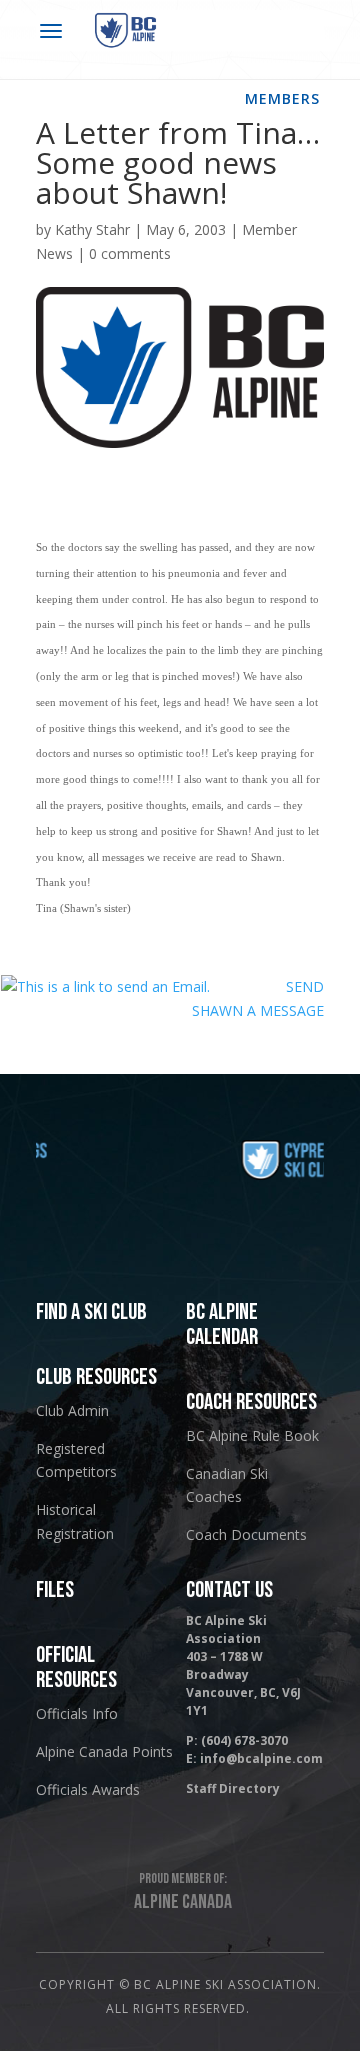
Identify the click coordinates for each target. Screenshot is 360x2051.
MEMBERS (282, 98)
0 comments (130, 253)
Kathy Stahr (92, 229)
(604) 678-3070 (244, 1740)
